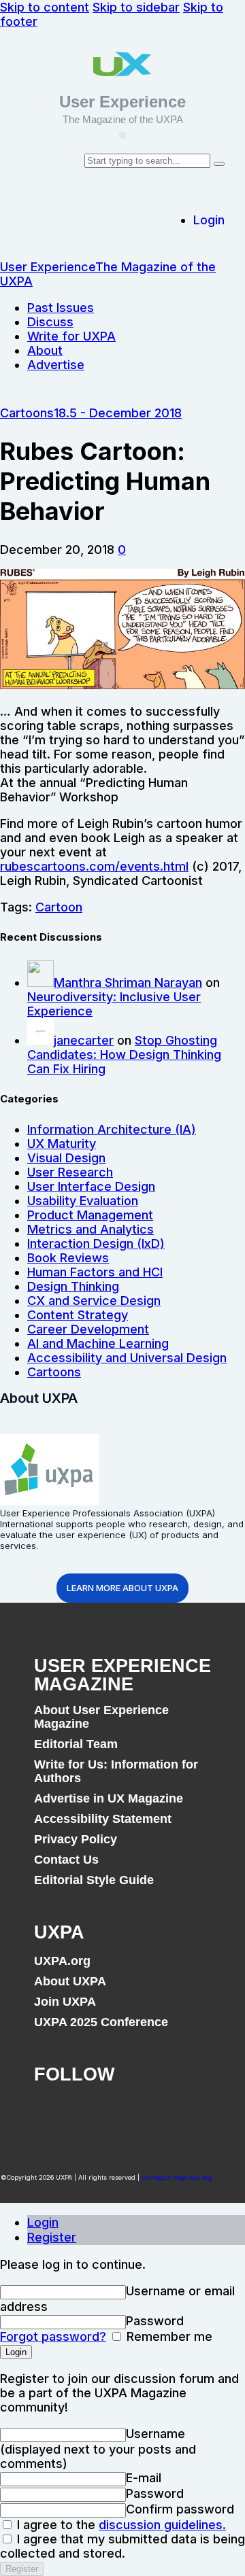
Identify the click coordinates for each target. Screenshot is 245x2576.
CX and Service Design (94, 1301)
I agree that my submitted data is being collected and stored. (122, 2546)
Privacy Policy (76, 1839)
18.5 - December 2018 (118, 413)
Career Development (88, 1329)
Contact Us (66, 1860)
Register (52, 2237)
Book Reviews (68, 1258)
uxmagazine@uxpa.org (177, 2177)
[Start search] (219, 164)
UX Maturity (62, 1144)
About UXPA (70, 1981)
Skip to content (45, 7)
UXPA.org (62, 1961)
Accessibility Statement (103, 1819)
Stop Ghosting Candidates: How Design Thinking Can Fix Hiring (124, 1055)
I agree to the (120, 2525)
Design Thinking (73, 1286)
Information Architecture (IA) (112, 1129)
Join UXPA (65, 2002)
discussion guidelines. (162, 2525)
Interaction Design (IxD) (96, 1243)
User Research (70, 1172)
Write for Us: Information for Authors (116, 1771)
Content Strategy (78, 1315)
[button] (122, 135)
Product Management (90, 1215)
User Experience (122, 102)
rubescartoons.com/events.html (94, 866)
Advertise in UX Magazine (109, 1798)
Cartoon (59, 907)
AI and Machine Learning (98, 1343)
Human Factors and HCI (95, 1272)
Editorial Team (76, 1744)
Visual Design (66, 1158)
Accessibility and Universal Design (127, 1358)
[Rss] (186, 2112)
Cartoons (27, 413)
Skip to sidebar (136, 7)
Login (43, 2222)
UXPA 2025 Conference (101, 2022)
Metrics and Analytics (91, 1229)
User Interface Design (91, 1186)
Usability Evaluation (83, 1201)
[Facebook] (51, 2112)
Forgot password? (53, 2336)
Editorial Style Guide (94, 1880)
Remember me (168, 2336)
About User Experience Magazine (101, 1717)
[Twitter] (96, 2112)
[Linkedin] (142, 2112)
